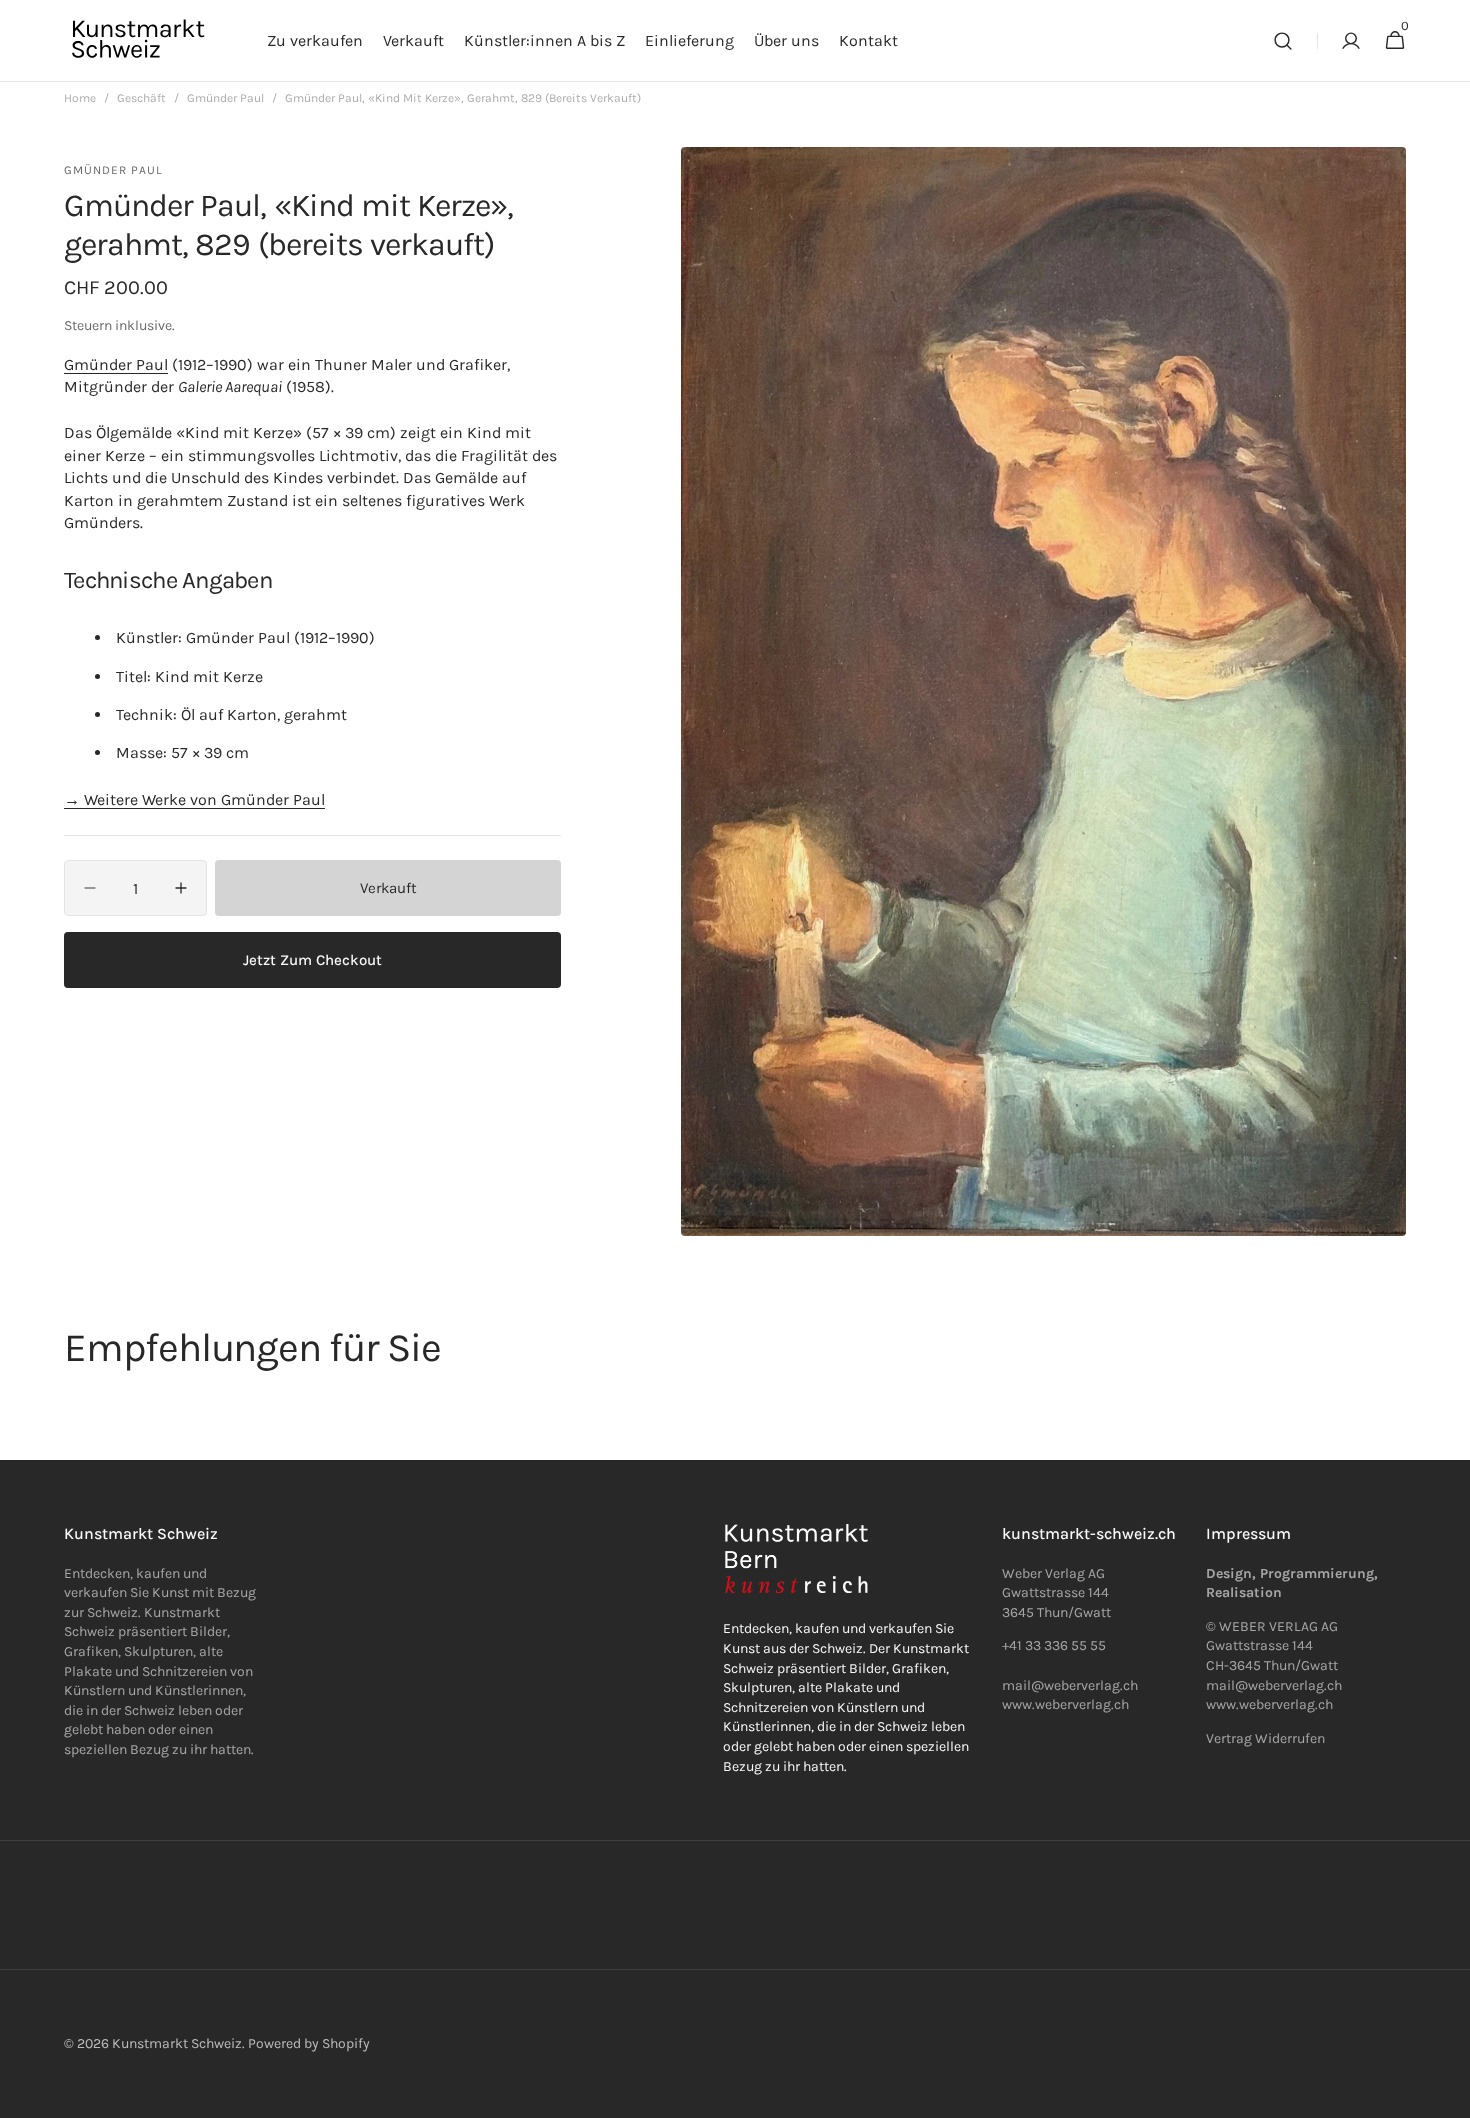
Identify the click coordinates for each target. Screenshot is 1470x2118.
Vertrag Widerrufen (1265, 1738)
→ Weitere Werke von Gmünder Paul (194, 799)
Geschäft (141, 98)
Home (80, 98)
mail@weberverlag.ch (1274, 1685)
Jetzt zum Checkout (312, 960)
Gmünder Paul (225, 98)
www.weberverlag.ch (1065, 1704)
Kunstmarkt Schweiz (177, 2043)
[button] (1283, 41)
